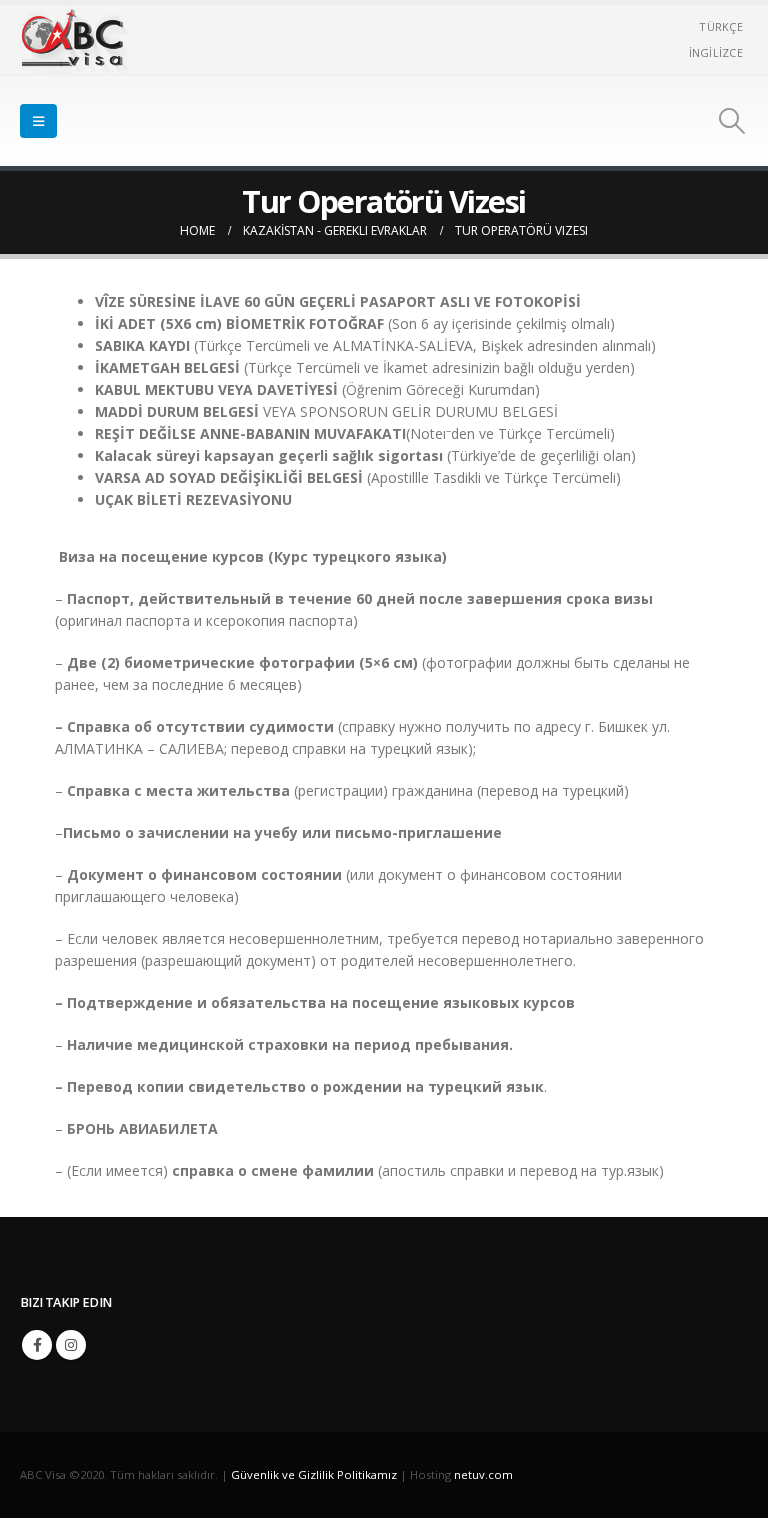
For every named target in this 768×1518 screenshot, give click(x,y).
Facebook (37, 1345)
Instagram (71, 1345)
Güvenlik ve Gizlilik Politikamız (314, 1474)
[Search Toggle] (732, 121)
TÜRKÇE (721, 26)
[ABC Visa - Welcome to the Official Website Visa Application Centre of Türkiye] (75, 40)
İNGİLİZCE (716, 52)
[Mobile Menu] (38, 121)
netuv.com (483, 1474)
